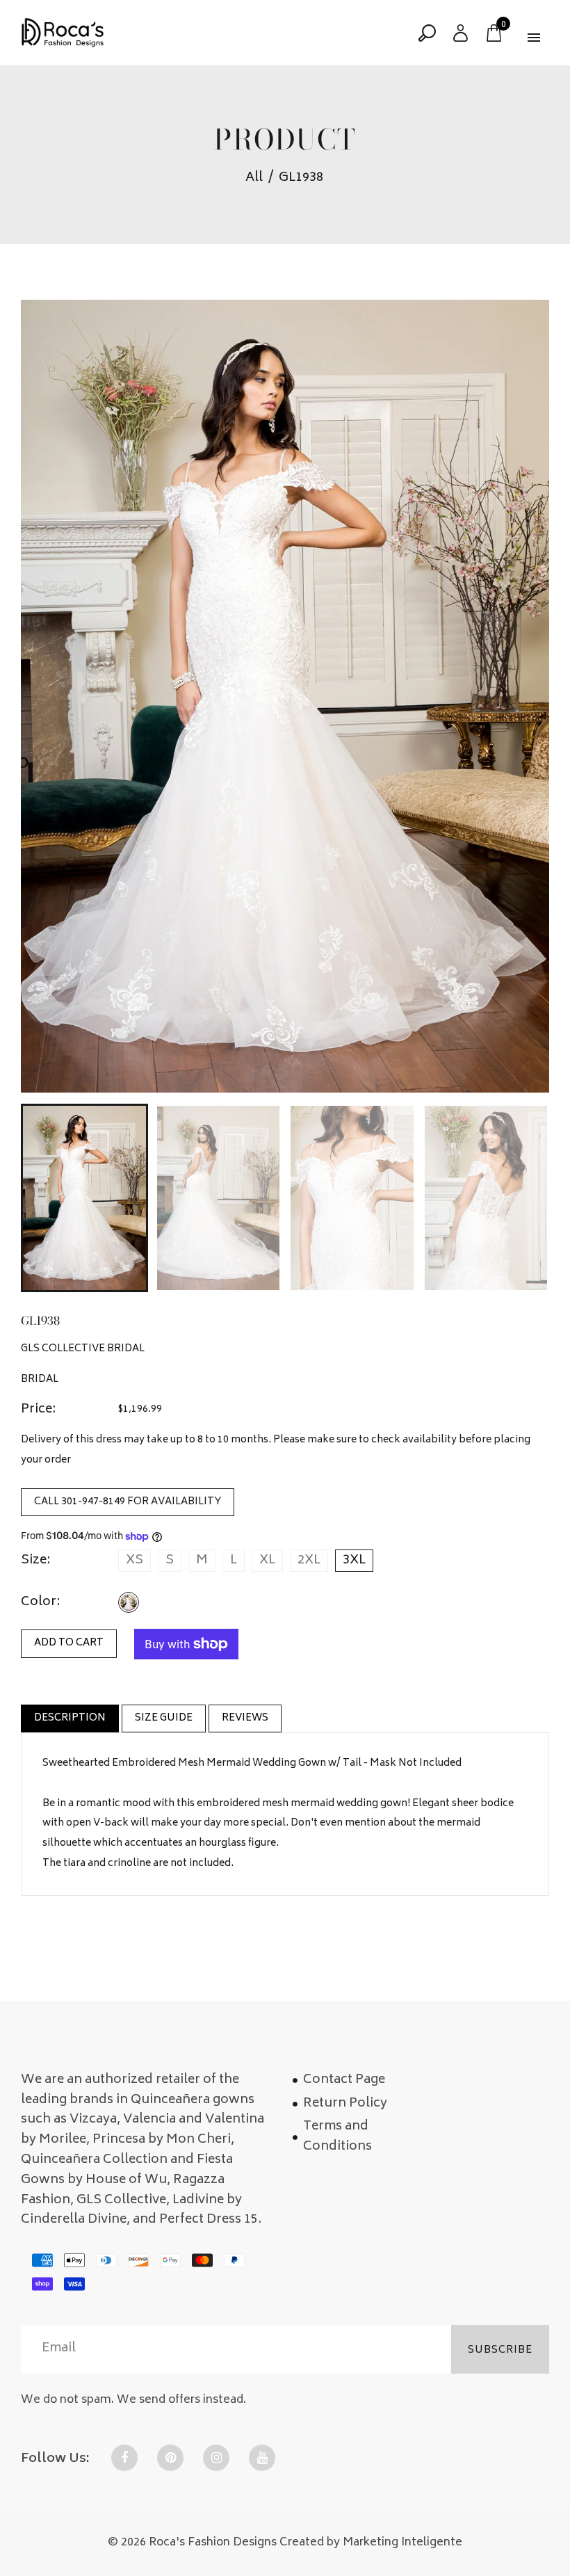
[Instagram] (216, 2458)
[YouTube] (262, 2458)
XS (135, 1561)
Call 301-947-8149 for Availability (128, 1502)
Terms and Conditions (337, 2137)
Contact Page (344, 2080)
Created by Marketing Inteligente (371, 2543)
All (254, 178)
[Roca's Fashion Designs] (63, 33)
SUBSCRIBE (500, 2350)
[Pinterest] (170, 2458)
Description (70, 1718)
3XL (354, 1561)
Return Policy (345, 2104)
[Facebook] (124, 2458)
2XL (309, 1561)
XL (267, 1561)
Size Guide (164, 1718)
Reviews (245, 1718)
